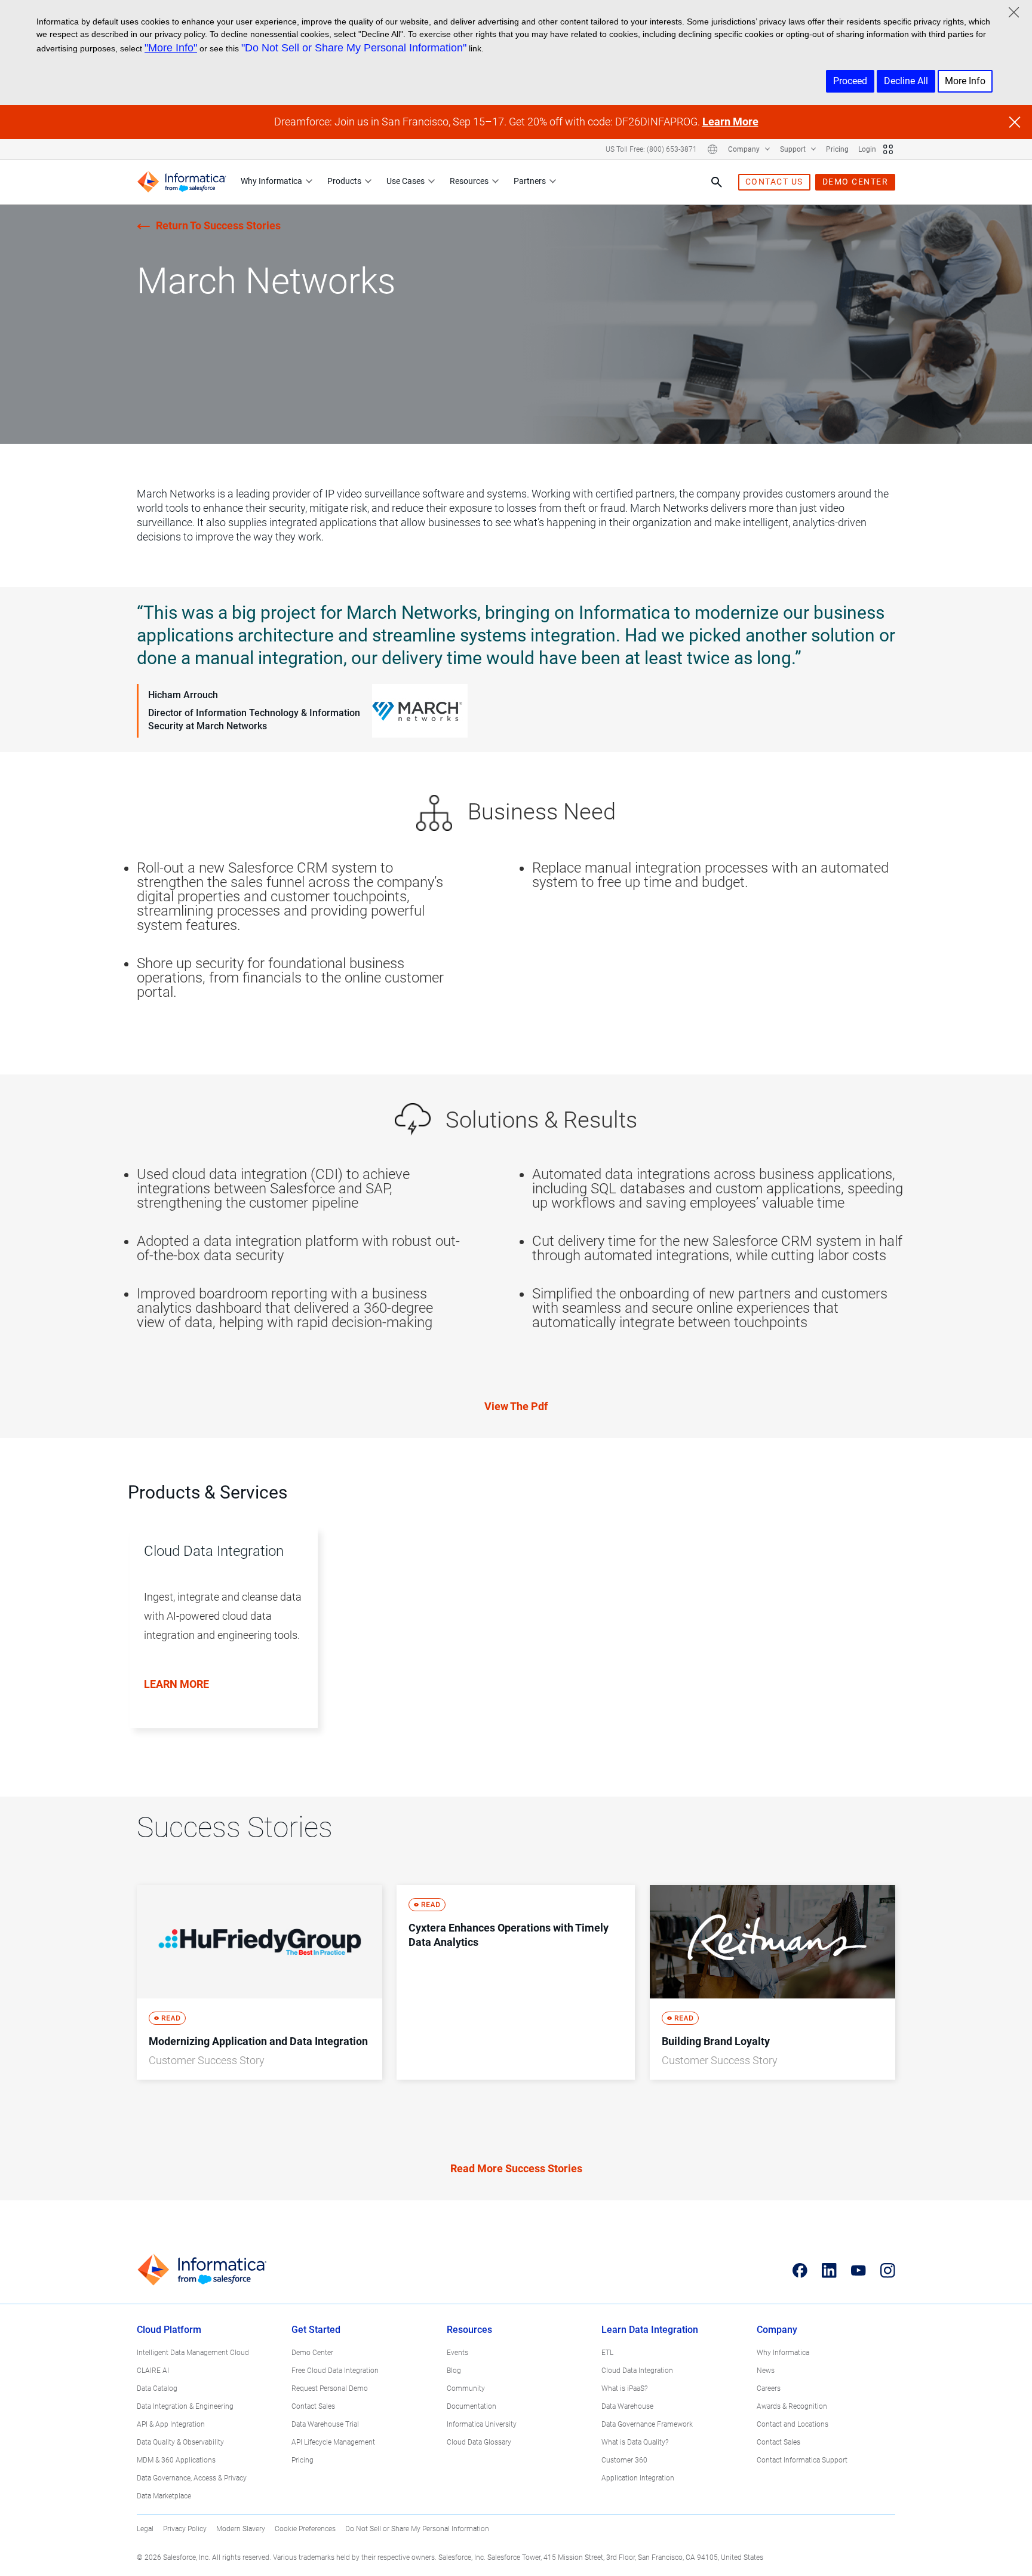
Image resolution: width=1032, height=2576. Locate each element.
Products (344, 181)
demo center (856, 182)
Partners (530, 181)
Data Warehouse (627, 2406)
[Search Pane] (717, 182)
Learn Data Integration (650, 2330)
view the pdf (516, 1406)
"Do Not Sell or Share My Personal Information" (354, 48)
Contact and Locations (793, 2424)
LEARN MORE (176, 1684)
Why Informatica (271, 181)
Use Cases (406, 181)
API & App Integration (171, 2424)
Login (867, 149)
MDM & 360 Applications (176, 2460)
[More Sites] (888, 149)
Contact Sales (313, 2406)
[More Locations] (712, 149)
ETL (607, 2353)
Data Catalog (157, 2388)
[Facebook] (800, 2270)
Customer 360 (624, 2460)
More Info (965, 81)
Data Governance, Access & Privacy (192, 2478)
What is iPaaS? (624, 2388)
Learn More (730, 122)
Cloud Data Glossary (479, 2442)
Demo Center (312, 2353)
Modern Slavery (241, 2529)
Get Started (316, 2330)
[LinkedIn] (829, 2270)
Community (466, 2388)
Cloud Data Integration (637, 2371)
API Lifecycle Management (333, 2442)
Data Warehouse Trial (325, 2424)
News (766, 2371)
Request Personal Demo (330, 2388)
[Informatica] (182, 182)
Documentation (472, 2406)
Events (457, 2353)
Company (745, 149)
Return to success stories (218, 225)
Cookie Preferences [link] (305, 2529)
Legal (145, 2529)
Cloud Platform (169, 2330)
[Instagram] (888, 2270)
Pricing (837, 149)
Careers (769, 2388)
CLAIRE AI (153, 2371)
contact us (774, 182)
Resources (469, 181)
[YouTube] (859, 2270)
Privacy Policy (185, 2529)
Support (794, 149)
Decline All (906, 81)
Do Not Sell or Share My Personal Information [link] (417, 2529)
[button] (218, 1640)
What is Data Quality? (635, 2442)
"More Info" (171, 48)
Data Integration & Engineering (185, 2406)
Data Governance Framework (647, 2424)
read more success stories (516, 2168)
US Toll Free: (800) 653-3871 (651, 149)
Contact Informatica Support (802, 2460)
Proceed (850, 81)
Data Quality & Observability (180, 2442)
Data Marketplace (164, 2496)
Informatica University (482, 2424)
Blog (454, 2371)
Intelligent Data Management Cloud (193, 2353)
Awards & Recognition (792, 2406)
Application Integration (638, 2478)
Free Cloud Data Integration (335, 2371)
